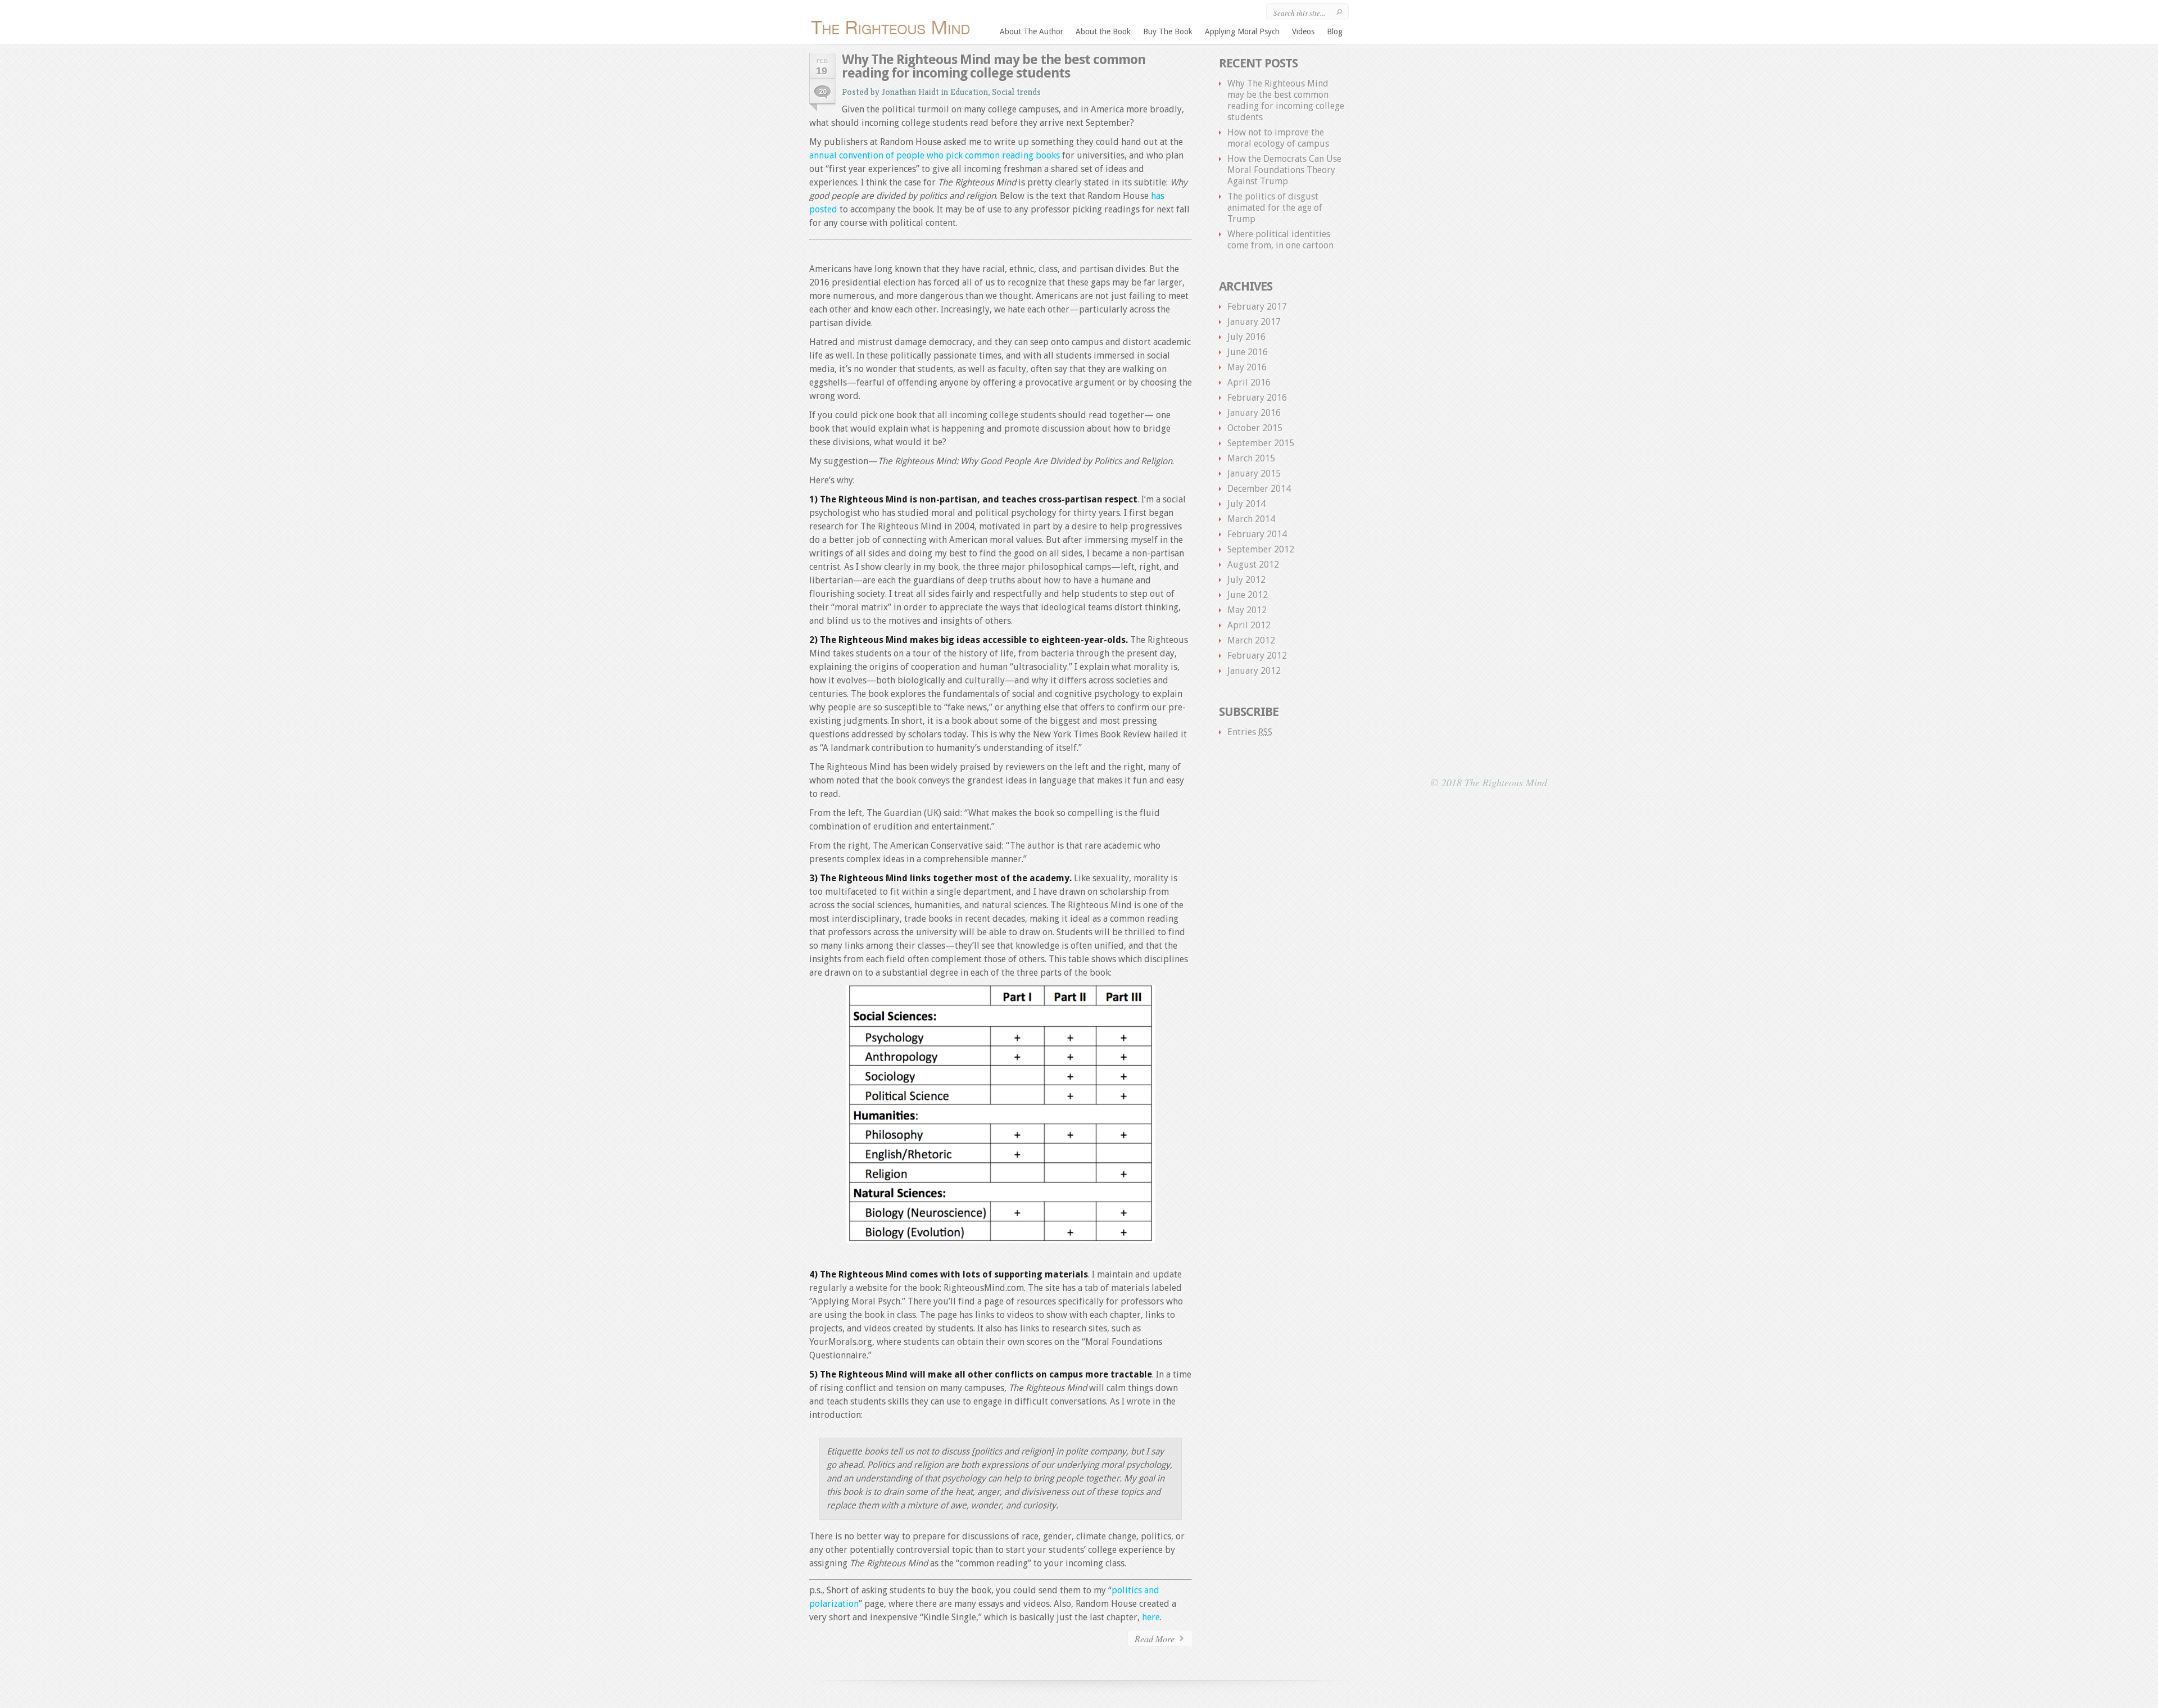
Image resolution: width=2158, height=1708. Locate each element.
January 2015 (1254, 474)
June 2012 (1248, 595)
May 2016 (1247, 367)
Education (969, 92)
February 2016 (1257, 398)
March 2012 (1251, 640)
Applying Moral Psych (1242, 31)
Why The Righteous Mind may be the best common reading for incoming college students (994, 66)
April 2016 (1249, 382)
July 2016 (1246, 337)
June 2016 (1248, 352)
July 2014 (1246, 504)
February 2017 (1257, 307)
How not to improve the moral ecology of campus (1278, 138)
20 (823, 92)
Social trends (1016, 92)
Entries (1250, 732)
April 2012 (1249, 625)
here (1151, 1617)
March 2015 (1251, 458)
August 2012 (1253, 565)
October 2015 (1255, 428)
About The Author (1032, 31)
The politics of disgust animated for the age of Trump (1275, 208)
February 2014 (1257, 534)
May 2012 (1247, 610)
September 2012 (1261, 549)
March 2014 (1251, 519)
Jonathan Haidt (910, 92)
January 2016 (1254, 413)
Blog (1335, 31)
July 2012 (1246, 580)
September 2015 (1261, 443)
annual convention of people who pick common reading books (935, 155)
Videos (1303, 31)
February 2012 (1257, 656)
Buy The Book (1168, 31)
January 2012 (1254, 671)
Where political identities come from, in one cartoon (1280, 240)
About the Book (1103, 31)
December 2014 (1259, 489)
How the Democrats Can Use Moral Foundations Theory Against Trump (1284, 170)
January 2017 (1254, 322)
